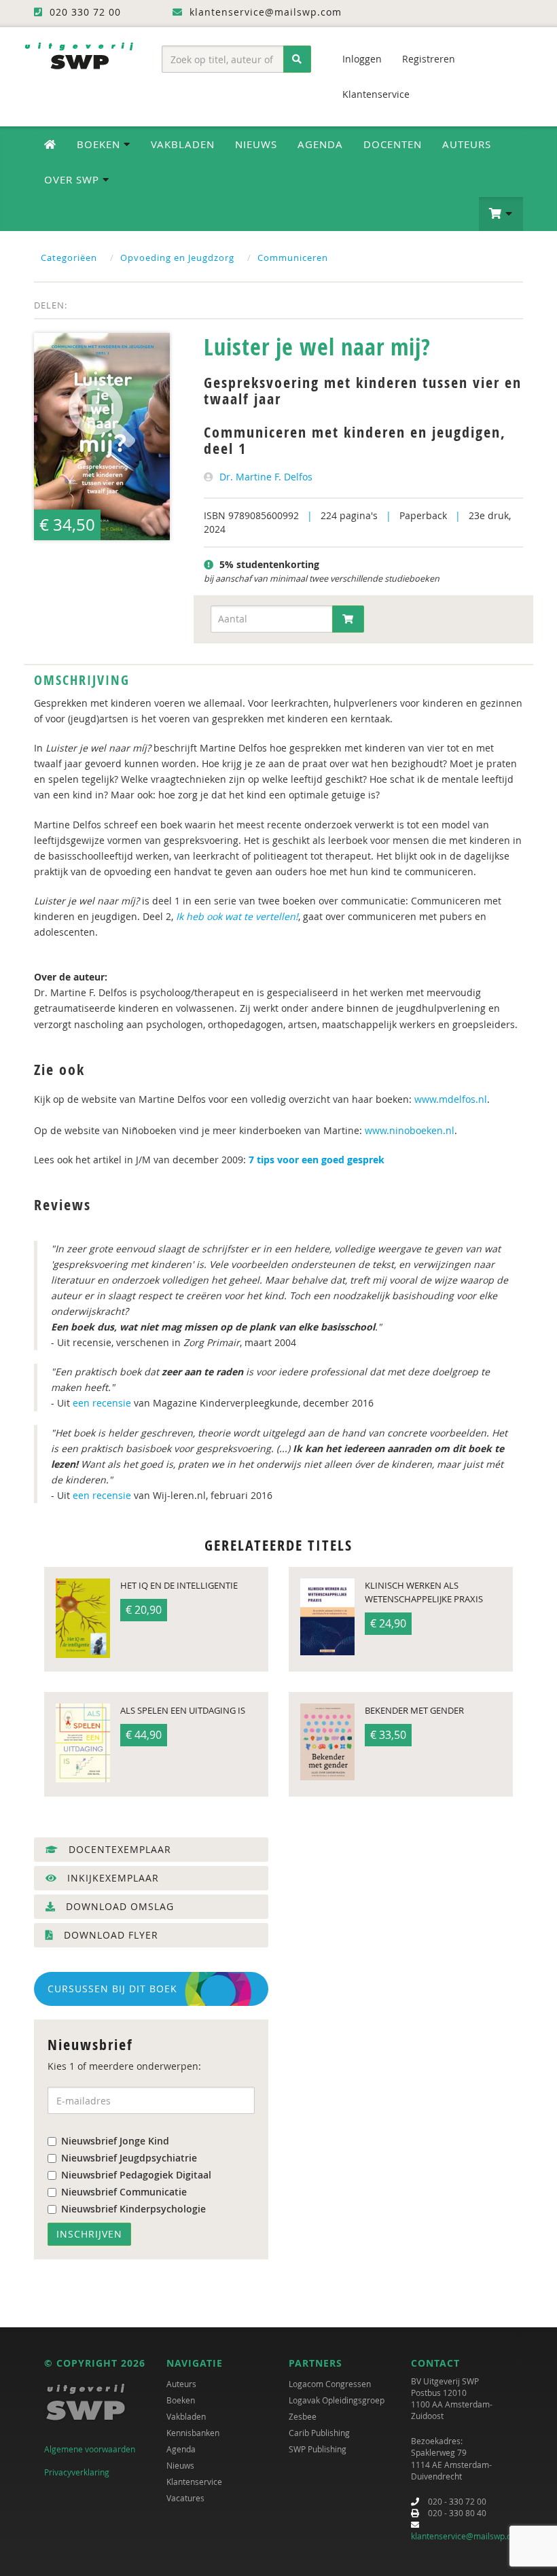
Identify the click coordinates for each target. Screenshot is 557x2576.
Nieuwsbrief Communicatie (124, 2192)
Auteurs (467, 144)
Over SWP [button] (73, 179)
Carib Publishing (319, 2433)
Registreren (429, 59)
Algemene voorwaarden (90, 2449)
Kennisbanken (193, 2433)
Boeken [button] (100, 144)
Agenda (320, 144)
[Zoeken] (297, 59)
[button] (501, 214)
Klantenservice (376, 94)
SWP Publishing (318, 2449)
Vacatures (185, 2498)
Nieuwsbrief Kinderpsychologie (133, 2209)
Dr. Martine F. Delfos (266, 477)
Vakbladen (183, 144)
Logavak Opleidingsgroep (337, 2400)
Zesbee (303, 2416)
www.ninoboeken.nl (410, 1130)
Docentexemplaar (118, 1849)
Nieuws (256, 144)
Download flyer (109, 1935)
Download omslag (118, 1906)
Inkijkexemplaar (111, 1878)
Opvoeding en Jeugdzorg (177, 258)
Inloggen (362, 59)
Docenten (393, 144)
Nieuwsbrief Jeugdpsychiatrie (129, 2158)
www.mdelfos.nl (451, 1099)
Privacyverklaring (77, 2472)
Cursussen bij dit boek (112, 1989)
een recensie (102, 1403)
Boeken (181, 2400)
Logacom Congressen (330, 2384)
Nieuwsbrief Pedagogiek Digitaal (136, 2175)
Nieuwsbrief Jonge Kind (115, 2141)
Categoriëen (69, 258)
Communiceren (293, 258)
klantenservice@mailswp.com (467, 2536)
